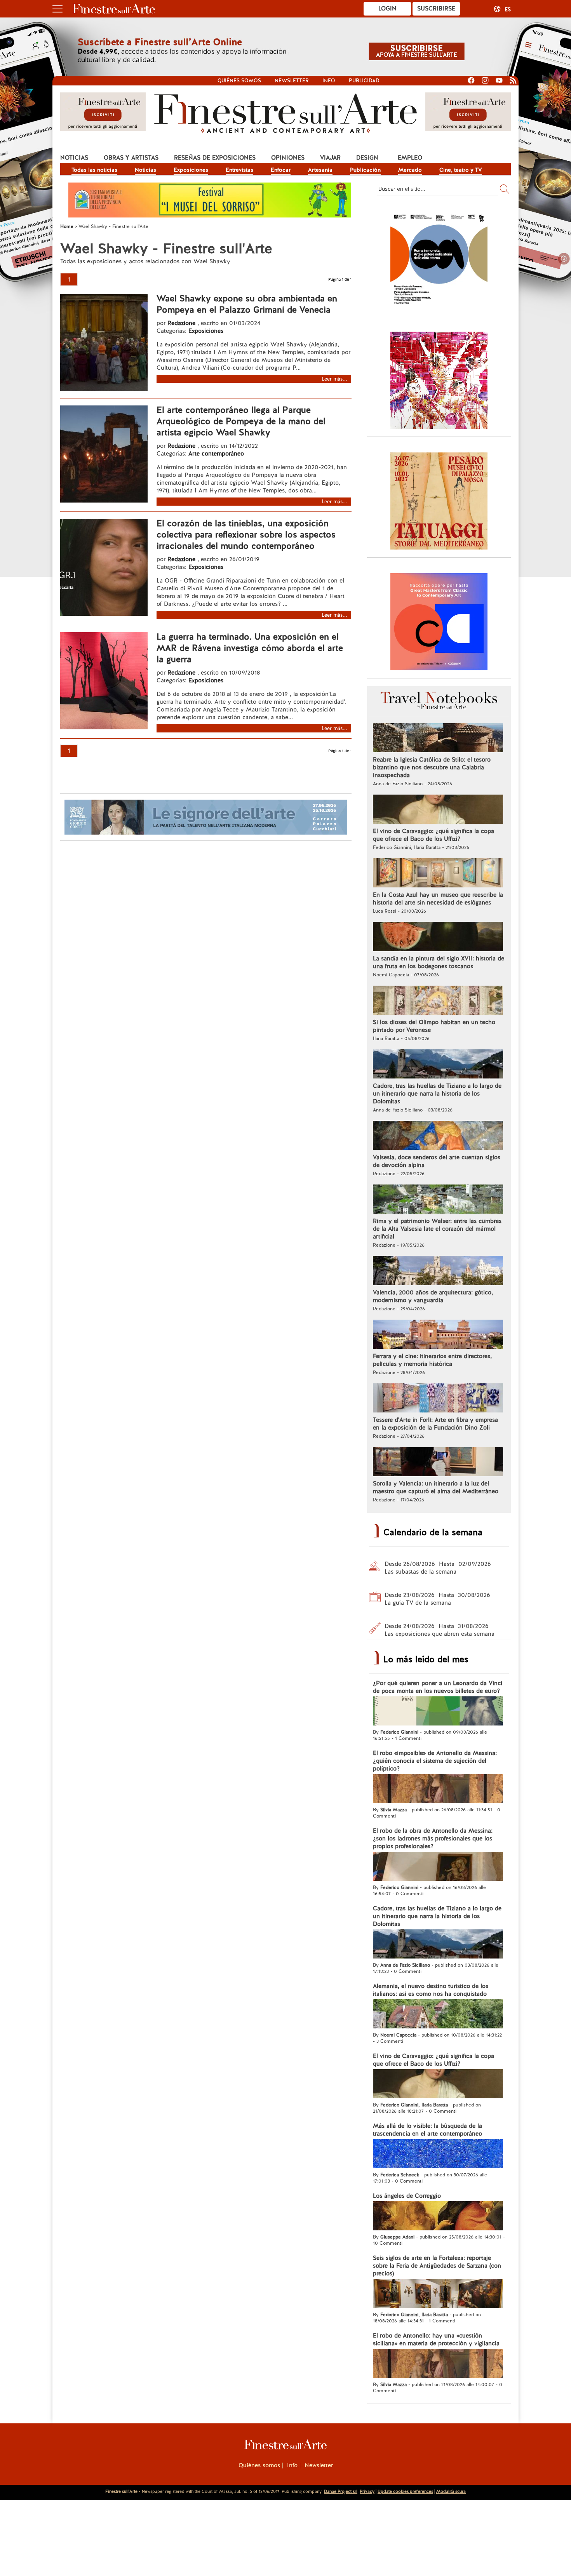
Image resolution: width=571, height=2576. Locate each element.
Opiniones (288, 158)
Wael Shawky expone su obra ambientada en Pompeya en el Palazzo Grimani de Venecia (247, 304)
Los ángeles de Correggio (407, 2196)
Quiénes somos (239, 81)
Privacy (367, 2491)
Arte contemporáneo (216, 454)
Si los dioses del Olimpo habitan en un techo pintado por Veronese (434, 1026)
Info (329, 81)
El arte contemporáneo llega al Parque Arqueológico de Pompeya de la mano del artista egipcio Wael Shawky (241, 421)
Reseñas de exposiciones (215, 158)
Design (367, 158)
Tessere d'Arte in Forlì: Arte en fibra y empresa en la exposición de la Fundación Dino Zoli (435, 1424)
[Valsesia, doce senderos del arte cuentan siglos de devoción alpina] (438, 1136)
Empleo (410, 158)
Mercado (410, 170)
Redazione (182, 323)
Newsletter (292, 81)
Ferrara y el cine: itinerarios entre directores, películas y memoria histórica (432, 1360)
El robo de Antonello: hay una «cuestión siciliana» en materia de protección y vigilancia (436, 2339)
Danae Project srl (341, 2491)
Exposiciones (191, 170)
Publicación (365, 170)
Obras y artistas (131, 158)
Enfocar (281, 170)
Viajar (330, 158)
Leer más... (334, 379)
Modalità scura (451, 2491)
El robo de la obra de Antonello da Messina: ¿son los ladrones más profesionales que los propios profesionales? (433, 1839)
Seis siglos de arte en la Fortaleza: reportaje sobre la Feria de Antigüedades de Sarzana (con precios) (437, 2266)
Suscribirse (436, 9)
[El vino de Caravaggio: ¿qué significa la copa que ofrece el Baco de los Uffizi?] (438, 810)
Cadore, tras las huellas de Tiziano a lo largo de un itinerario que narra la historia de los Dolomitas (437, 1094)
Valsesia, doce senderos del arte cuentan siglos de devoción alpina (437, 1161)
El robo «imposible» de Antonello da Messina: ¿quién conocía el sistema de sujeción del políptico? (435, 1761)
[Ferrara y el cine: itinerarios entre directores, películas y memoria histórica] (438, 1335)
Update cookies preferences (405, 2491)
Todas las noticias (94, 170)
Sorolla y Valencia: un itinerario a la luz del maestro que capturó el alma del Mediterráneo (436, 1487)
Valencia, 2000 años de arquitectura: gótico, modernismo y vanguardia (433, 1296)
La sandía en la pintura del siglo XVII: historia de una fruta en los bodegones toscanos (439, 962)
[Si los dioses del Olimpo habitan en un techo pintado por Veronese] (438, 1001)
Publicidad (364, 81)
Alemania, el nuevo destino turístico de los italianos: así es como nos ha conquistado (431, 1990)
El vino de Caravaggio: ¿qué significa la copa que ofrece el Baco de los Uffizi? (433, 835)
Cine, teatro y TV (461, 170)
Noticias (74, 158)
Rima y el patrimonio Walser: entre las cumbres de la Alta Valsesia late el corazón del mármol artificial (437, 1229)
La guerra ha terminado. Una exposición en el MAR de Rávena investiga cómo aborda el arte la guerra (250, 648)
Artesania (320, 170)
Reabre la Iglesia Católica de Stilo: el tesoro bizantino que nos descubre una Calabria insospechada (432, 767)
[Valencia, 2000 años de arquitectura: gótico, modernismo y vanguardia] (438, 1271)
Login (387, 9)
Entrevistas (239, 170)
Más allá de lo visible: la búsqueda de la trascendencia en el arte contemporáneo (427, 2130)
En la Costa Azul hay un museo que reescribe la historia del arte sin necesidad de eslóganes (438, 899)
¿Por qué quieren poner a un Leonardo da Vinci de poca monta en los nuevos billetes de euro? (438, 1687)
